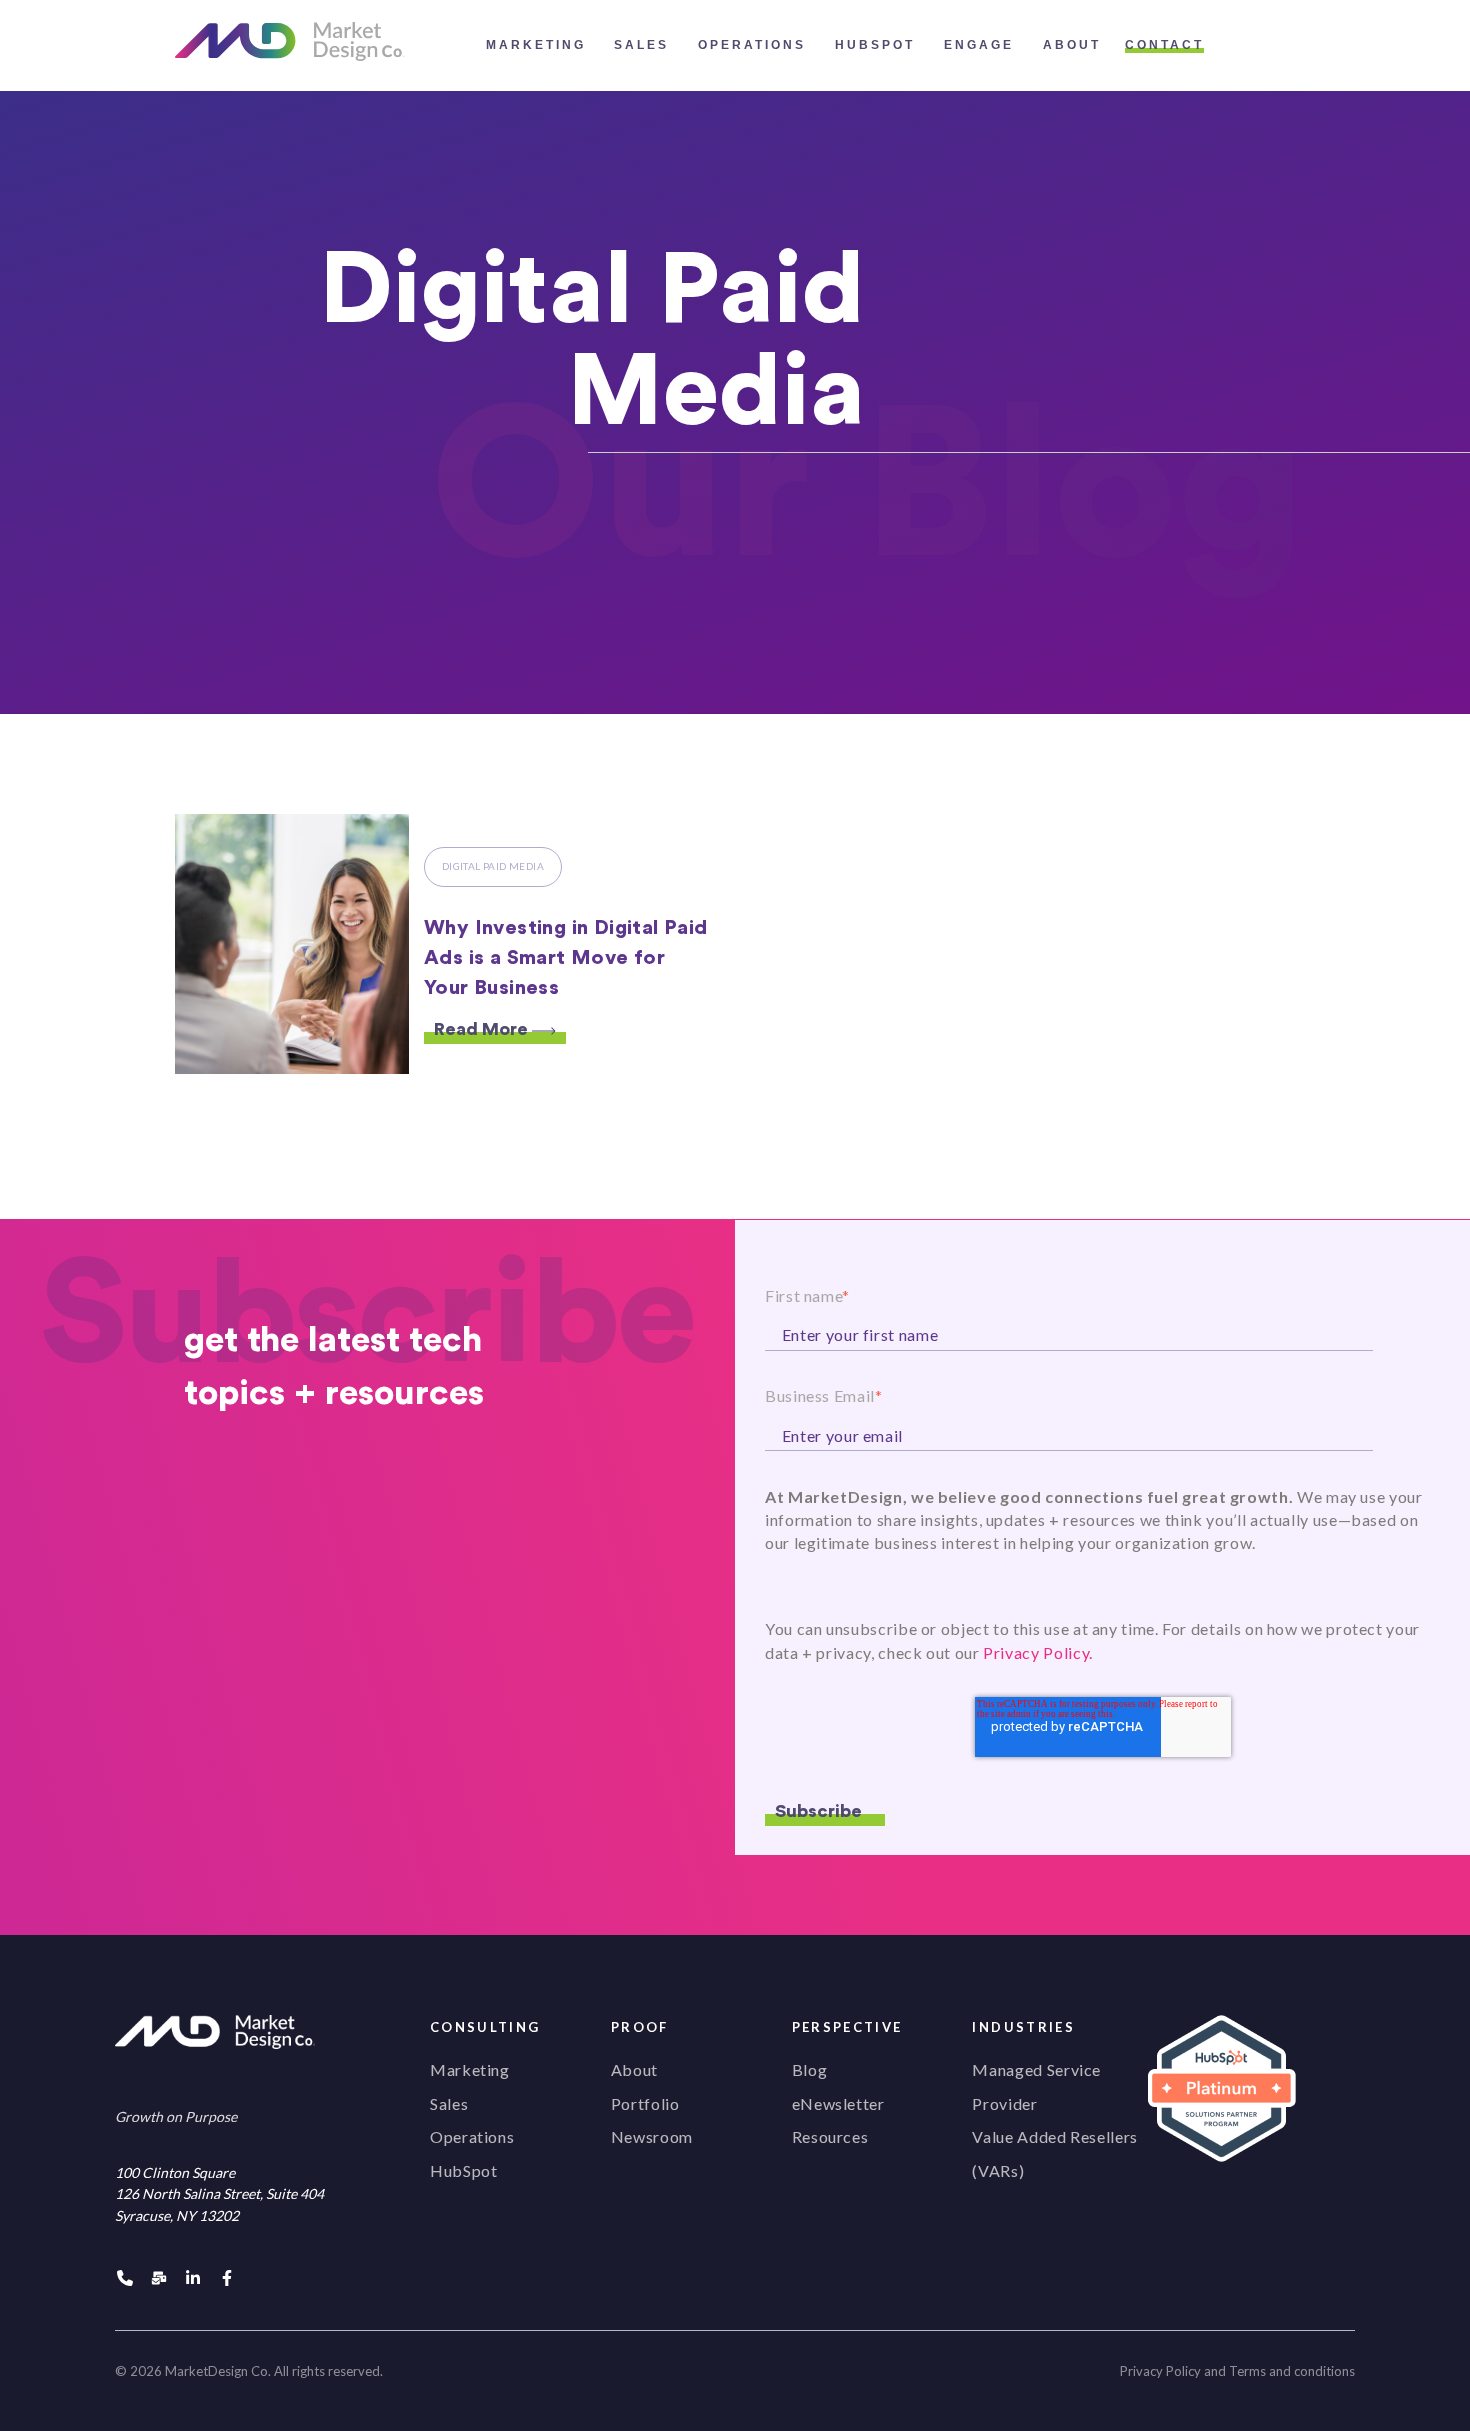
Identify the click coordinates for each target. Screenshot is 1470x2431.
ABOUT (1072, 45)
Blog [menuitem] (810, 2069)
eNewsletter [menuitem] (838, 2103)
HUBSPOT (875, 45)
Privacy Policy (1160, 2371)
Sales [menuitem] (449, 2103)
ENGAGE (979, 45)
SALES (641, 45)
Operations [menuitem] (472, 2136)
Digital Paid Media (493, 866)
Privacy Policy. (1038, 1652)
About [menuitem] (634, 2069)
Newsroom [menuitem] (652, 2136)
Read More (483, 1029)
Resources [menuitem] (830, 2136)
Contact (1164, 45)
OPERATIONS (752, 45)
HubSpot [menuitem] (463, 2170)
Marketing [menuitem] (470, 2069)
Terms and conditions (1292, 2371)
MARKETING (536, 45)
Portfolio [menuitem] (645, 2103)
